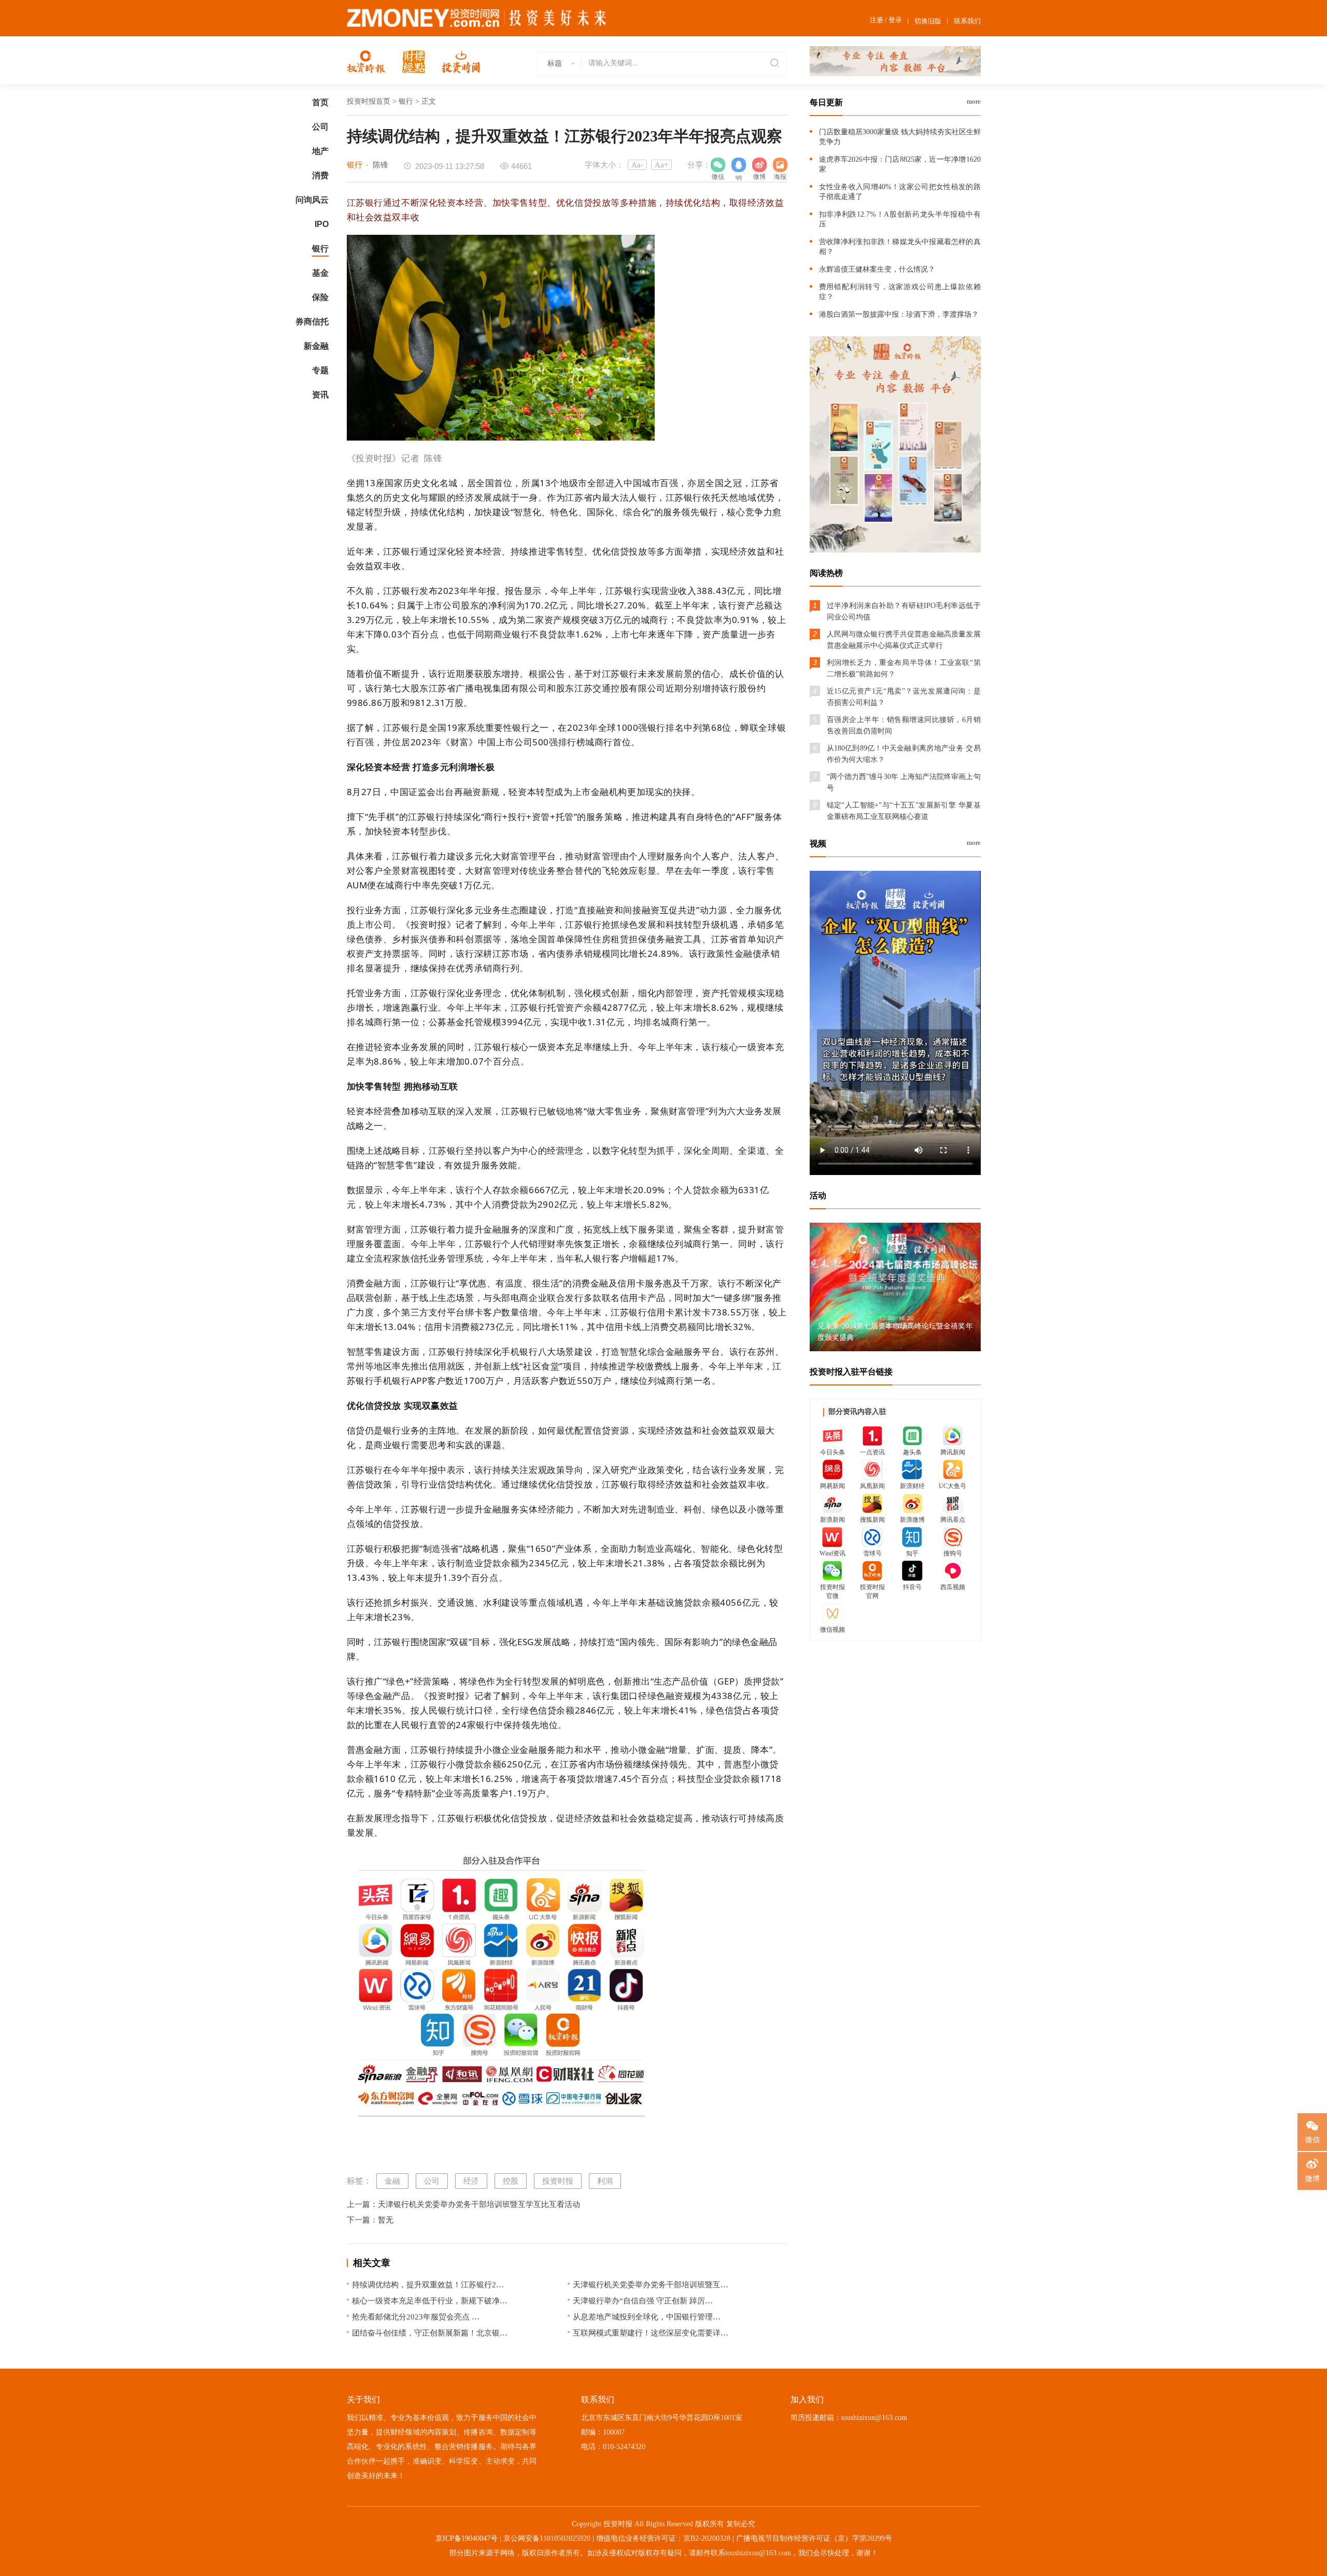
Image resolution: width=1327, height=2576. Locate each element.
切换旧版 (928, 21)
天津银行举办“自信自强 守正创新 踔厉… (643, 2301)
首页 (320, 102)
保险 (320, 297)
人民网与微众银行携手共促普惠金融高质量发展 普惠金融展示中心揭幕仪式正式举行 (904, 640)
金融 (392, 2181)
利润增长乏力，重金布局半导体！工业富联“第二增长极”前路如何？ (904, 668)
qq (739, 165)
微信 (1312, 2139)
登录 (895, 20)
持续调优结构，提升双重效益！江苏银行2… (428, 2285)
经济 (471, 2181)
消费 (320, 175)
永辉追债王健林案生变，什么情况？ (877, 269)
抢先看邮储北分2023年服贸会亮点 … (416, 2317)
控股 (511, 2181)
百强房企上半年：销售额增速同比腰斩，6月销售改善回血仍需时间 (904, 725)
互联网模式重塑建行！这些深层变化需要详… (651, 2333)
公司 (320, 127)
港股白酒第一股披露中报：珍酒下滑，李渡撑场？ (899, 314)
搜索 (773, 64)
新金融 (316, 346)
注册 (877, 20)
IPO (322, 224)
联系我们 (967, 21)
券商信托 (312, 322)
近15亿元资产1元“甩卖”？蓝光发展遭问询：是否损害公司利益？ (904, 697)
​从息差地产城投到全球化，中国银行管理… (647, 2317)
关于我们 (363, 2400)
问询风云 (312, 200)
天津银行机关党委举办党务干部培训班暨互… (651, 2285)
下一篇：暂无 (370, 2220)
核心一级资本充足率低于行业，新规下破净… (430, 2301)
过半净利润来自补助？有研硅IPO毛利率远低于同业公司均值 (904, 611)
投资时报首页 (369, 101)
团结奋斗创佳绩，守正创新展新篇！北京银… (430, 2333)
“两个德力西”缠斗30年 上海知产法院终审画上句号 (904, 782)
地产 (320, 151)
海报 (780, 165)
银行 (320, 249)
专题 (320, 370)
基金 (320, 273)
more (974, 101)
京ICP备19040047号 (467, 2538)
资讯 (320, 395)
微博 (759, 165)
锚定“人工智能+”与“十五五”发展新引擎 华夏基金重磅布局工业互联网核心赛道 (904, 811)
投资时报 (558, 2181)
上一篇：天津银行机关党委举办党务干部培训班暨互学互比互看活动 (463, 2204)
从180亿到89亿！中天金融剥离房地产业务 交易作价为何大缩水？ (904, 754)
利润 (605, 2181)
